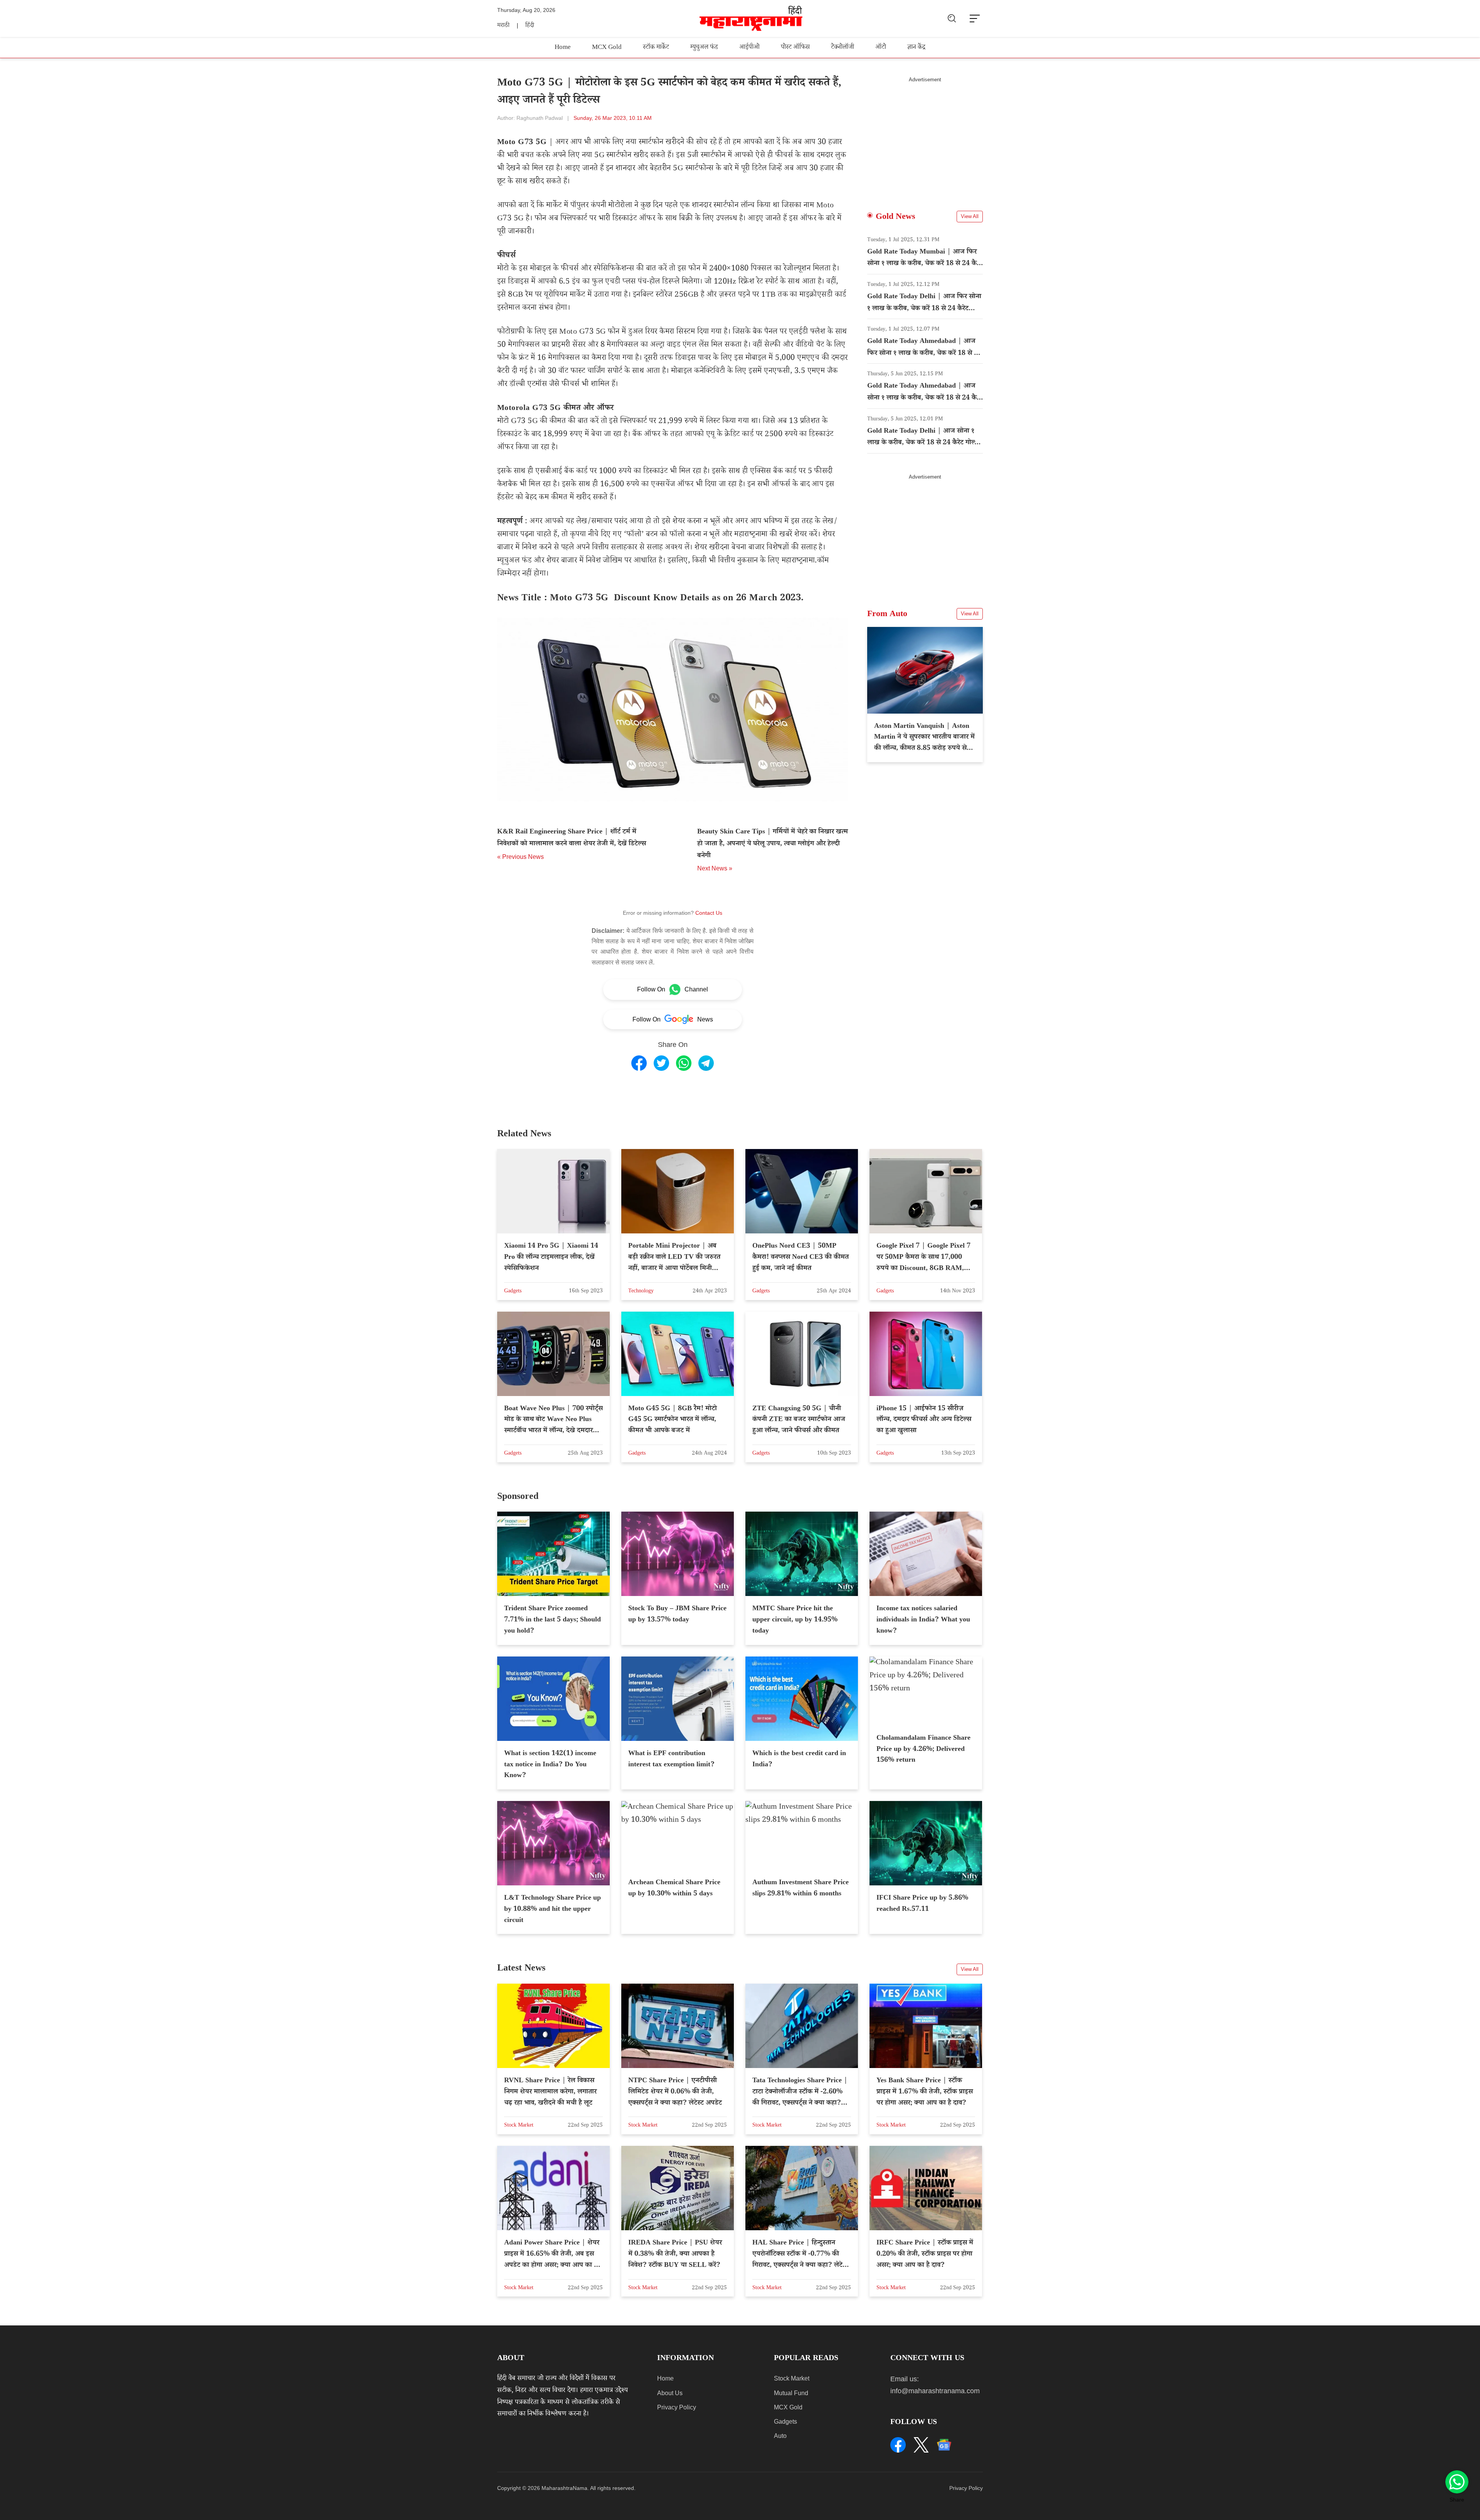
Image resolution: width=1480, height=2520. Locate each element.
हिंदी (530, 26)
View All (970, 216)
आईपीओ (749, 48)
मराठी (503, 26)
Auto (780, 2436)
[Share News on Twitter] (661, 1063)
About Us (670, 2393)
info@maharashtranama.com (935, 2391)
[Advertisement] (925, 137)
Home (563, 48)
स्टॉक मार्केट (656, 48)
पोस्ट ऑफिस (795, 48)
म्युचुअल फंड (704, 48)
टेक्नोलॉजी (843, 48)
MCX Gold (607, 48)
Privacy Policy (677, 2407)
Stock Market (792, 2378)
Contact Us (709, 913)
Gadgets (785, 2422)
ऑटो (881, 48)
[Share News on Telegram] (706, 1063)
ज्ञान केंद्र (916, 48)
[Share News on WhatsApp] (684, 1063)
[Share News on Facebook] (639, 1063)
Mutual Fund (791, 2393)
